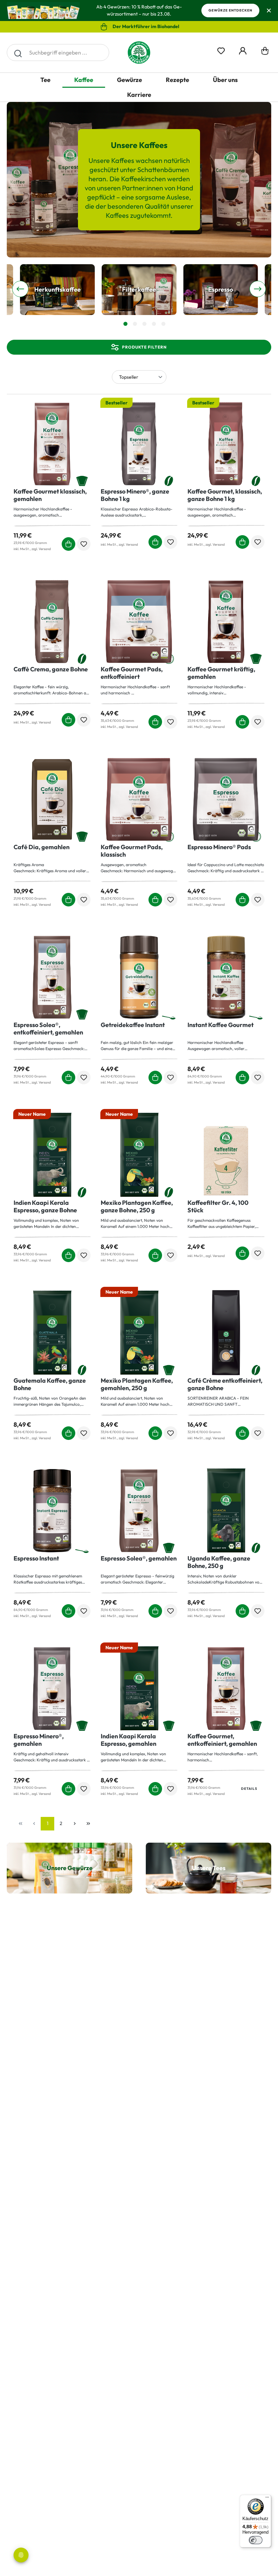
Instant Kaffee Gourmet (221, 1025)
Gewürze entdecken (230, 10)
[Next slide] (258, 289)
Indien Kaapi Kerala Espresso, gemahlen (128, 1740)
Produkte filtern (144, 347)
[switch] (256, 2540)
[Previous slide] (20, 289)
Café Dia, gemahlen (42, 847)
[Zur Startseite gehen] (139, 53)
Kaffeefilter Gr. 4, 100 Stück (218, 1207)
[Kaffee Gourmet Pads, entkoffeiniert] (139, 622)
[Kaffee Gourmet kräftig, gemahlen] (226, 622)
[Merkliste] (221, 50)
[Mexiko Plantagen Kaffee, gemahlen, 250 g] (139, 1333)
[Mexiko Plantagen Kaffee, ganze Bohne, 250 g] (139, 1155)
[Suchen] (18, 53)
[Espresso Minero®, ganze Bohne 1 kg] (139, 444)
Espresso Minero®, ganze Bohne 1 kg (135, 495)
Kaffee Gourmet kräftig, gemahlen (221, 673)
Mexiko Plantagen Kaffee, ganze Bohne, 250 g (137, 1207)
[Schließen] (269, 11)
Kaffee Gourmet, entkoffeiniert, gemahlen (222, 1740)
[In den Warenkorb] (68, 544)
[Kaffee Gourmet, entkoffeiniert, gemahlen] (226, 1689)
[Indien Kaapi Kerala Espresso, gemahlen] (139, 1689)
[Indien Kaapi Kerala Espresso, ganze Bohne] (52, 1155)
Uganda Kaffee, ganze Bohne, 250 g (219, 1562)
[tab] (125, 324)
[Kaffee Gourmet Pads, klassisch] (139, 799)
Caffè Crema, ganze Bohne (51, 669)
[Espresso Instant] (52, 1511)
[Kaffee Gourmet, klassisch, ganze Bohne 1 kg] (226, 444)
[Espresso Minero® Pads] (226, 799)
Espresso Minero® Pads (219, 847)
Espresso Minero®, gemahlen (39, 1740)
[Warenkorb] (265, 53)
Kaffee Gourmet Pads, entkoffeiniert (132, 673)
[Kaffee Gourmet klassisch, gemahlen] (52, 444)
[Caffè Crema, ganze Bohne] (52, 622)
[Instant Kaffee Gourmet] (226, 977)
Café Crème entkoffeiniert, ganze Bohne (225, 1384)
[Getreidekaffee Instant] (139, 977)
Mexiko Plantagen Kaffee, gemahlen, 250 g (137, 1384)
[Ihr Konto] (243, 50)
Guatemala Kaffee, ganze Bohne (50, 1384)
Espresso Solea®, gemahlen (139, 1558)
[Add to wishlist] (84, 544)
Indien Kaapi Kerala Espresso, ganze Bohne (45, 1207)
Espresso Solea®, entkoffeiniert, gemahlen (48, 1029)
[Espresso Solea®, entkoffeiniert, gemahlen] (52, 977)
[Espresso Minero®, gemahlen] (52, 1689)
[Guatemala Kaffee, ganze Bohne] (52, 1333)
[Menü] (267, 2499)
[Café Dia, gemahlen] (52, 799)
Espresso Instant (36, 1558)
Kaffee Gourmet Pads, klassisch (132, 851)
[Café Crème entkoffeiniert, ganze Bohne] (226, 1333)
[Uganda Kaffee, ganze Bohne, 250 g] (226, 1511)
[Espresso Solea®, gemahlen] (139, 1511)
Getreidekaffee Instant (133, 1025)
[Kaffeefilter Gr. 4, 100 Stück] (226, 1155)
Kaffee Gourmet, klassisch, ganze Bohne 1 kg (225, 495)
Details (249, 1789)
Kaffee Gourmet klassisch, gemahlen (50, 495)
